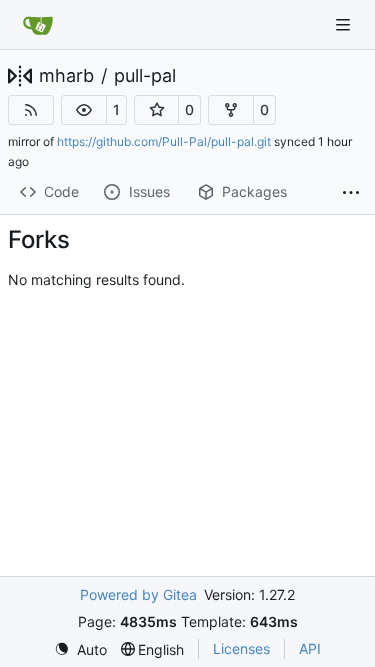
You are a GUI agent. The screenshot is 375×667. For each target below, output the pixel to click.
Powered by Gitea (138, 594)
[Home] (38, 25)
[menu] (80, 649)
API (310, 648)
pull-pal (145, 76)
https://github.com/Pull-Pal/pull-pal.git (164, 141)
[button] (84, 110)
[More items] (351, 193)
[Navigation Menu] (345, 24)
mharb (66, 76)
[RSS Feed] (31, 110)
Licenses (241, 648)
